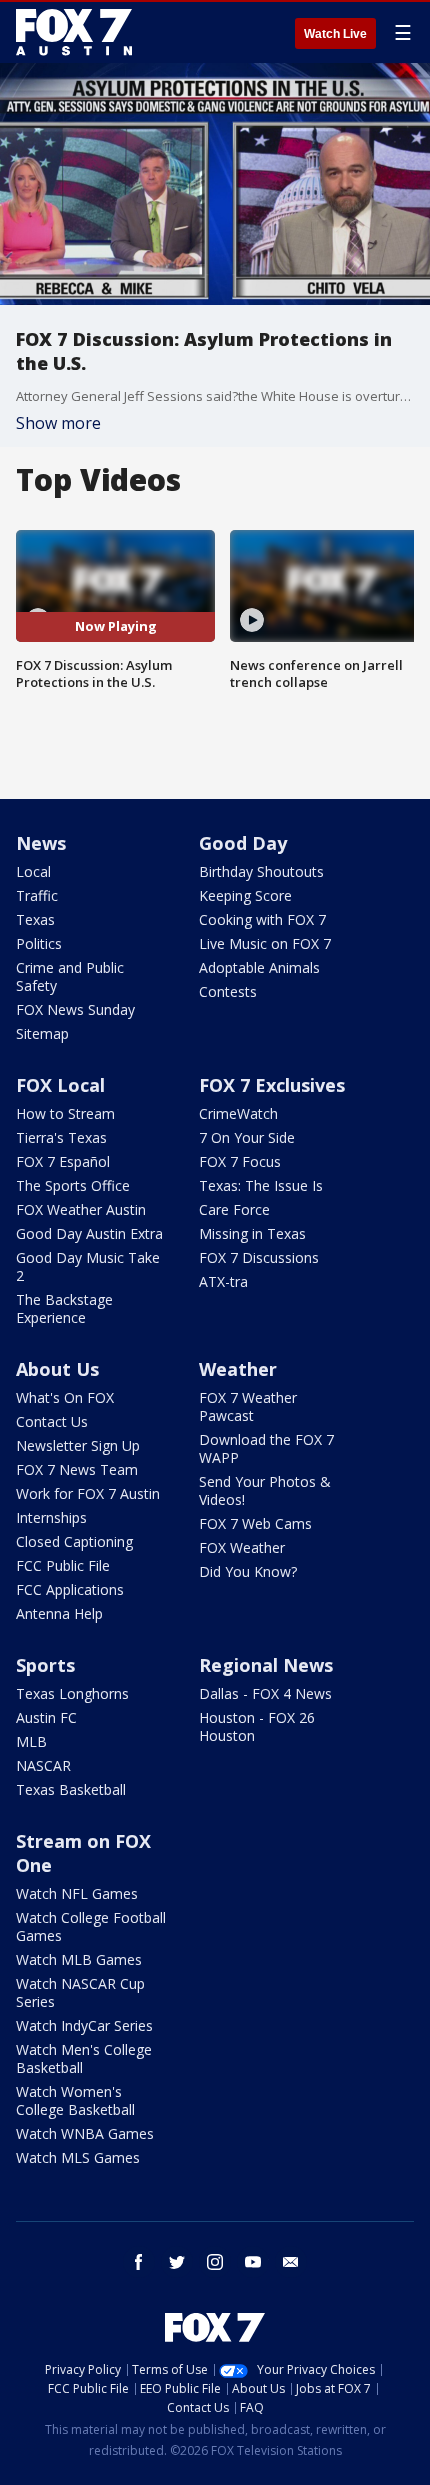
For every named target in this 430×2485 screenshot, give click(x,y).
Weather (238, 1369)
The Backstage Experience (64, 1308)
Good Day (243, 843)
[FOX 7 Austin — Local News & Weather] (74, 32)
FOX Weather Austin (81, 1209)
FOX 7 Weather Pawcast (248, 1406)
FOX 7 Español (63, 1161)
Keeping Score (245, 895)
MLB (31, 1741)
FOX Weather (242, 1547)
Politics (39, 943)
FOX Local (60, 1085)
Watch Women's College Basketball (75, 2100)
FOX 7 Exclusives (272, 1085)
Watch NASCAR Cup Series (80, 1992)
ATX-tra (223, 1281)
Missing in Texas (252, 1233)
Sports (45, 1665)
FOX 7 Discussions (259, 1257)
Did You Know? (248, 1571)
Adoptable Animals (259, 967)
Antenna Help (59, 1613)
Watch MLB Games (79, 1959)
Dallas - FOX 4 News (265, 1693)
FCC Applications (70, 1589)
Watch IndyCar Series (84, 2025)
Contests (228, 991)
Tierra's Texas (61, 1137)
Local (33, 871)
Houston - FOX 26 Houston (257, 1726)
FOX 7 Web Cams (255, 1523)
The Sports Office (73, 1185)
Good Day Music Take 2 (88, 1266)
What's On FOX (65, 1397)
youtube (253, 2262)
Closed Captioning (74, 1541)
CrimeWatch (238, 1113)
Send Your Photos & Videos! (265, 1490)
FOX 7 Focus (240, 1161)
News (41, 843)
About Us (57, 1369)
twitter (177, 2262)
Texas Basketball (71, 1789)
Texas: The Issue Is (261, 1185)
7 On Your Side (247, 1137)
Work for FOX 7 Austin (88, 1493)
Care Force (234, 1209)
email (291, 2262)
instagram (215, 2262)
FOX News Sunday (75, 1009)
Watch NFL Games (77, 1893)
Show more (58, 423)
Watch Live (335, 34)
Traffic (37, 895)
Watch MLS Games (78, 2157)
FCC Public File (63, 1565)
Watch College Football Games (91, 1926)
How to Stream (65, 1113)
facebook (139, 2262)
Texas (35, 919)
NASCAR (43, 1765)
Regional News (266, 1665)
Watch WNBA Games (85, 2133)
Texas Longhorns (72, 1693)
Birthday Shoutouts (261, 871)
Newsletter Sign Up (78, 1445)
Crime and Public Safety (70, 976)
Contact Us (52, 1421)
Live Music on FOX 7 (265, 943)
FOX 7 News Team (77, 1469)
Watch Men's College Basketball (84, 2058)
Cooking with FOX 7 (262, 919)
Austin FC (46, 1717)
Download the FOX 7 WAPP (266, 1448)
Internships (51, 1517)
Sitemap (42, 1033)
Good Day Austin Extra (89, 1233)
